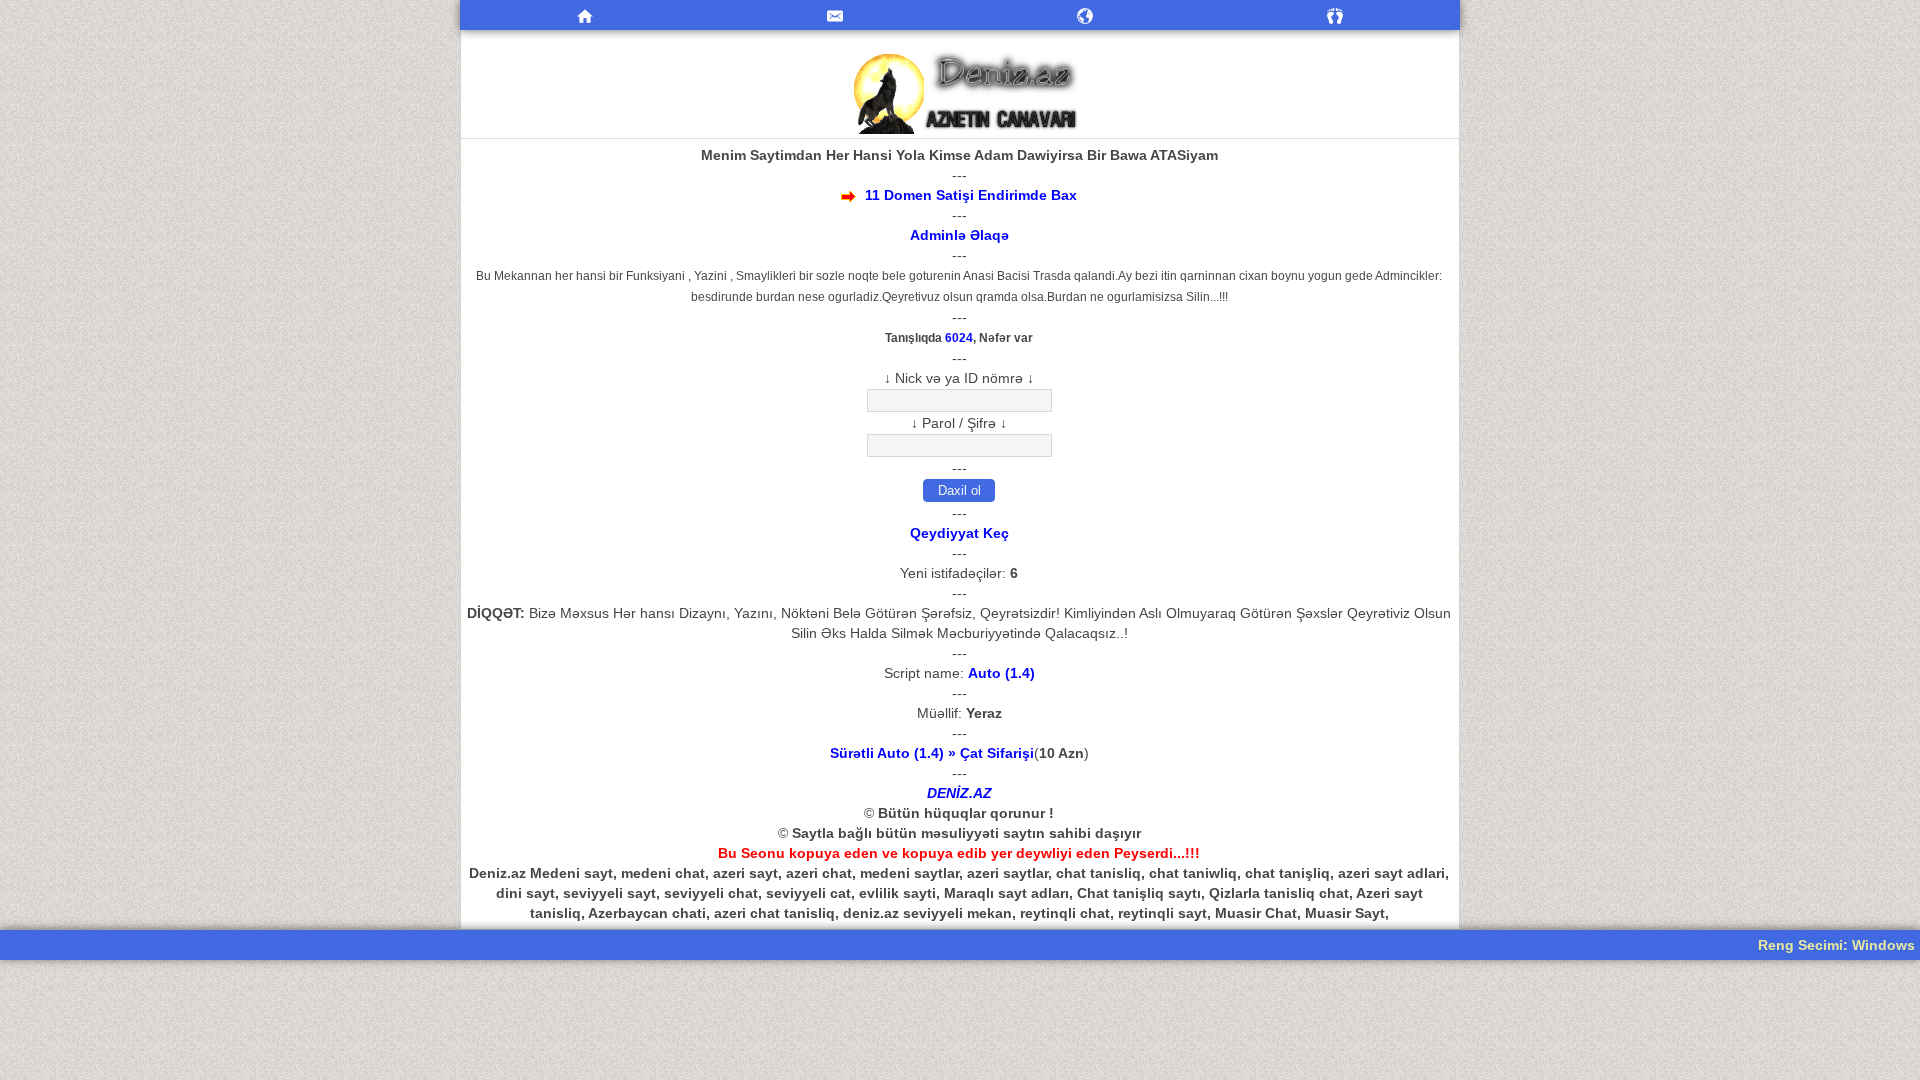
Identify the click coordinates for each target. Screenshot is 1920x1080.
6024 (959, 337)
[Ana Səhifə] (585, 15)
